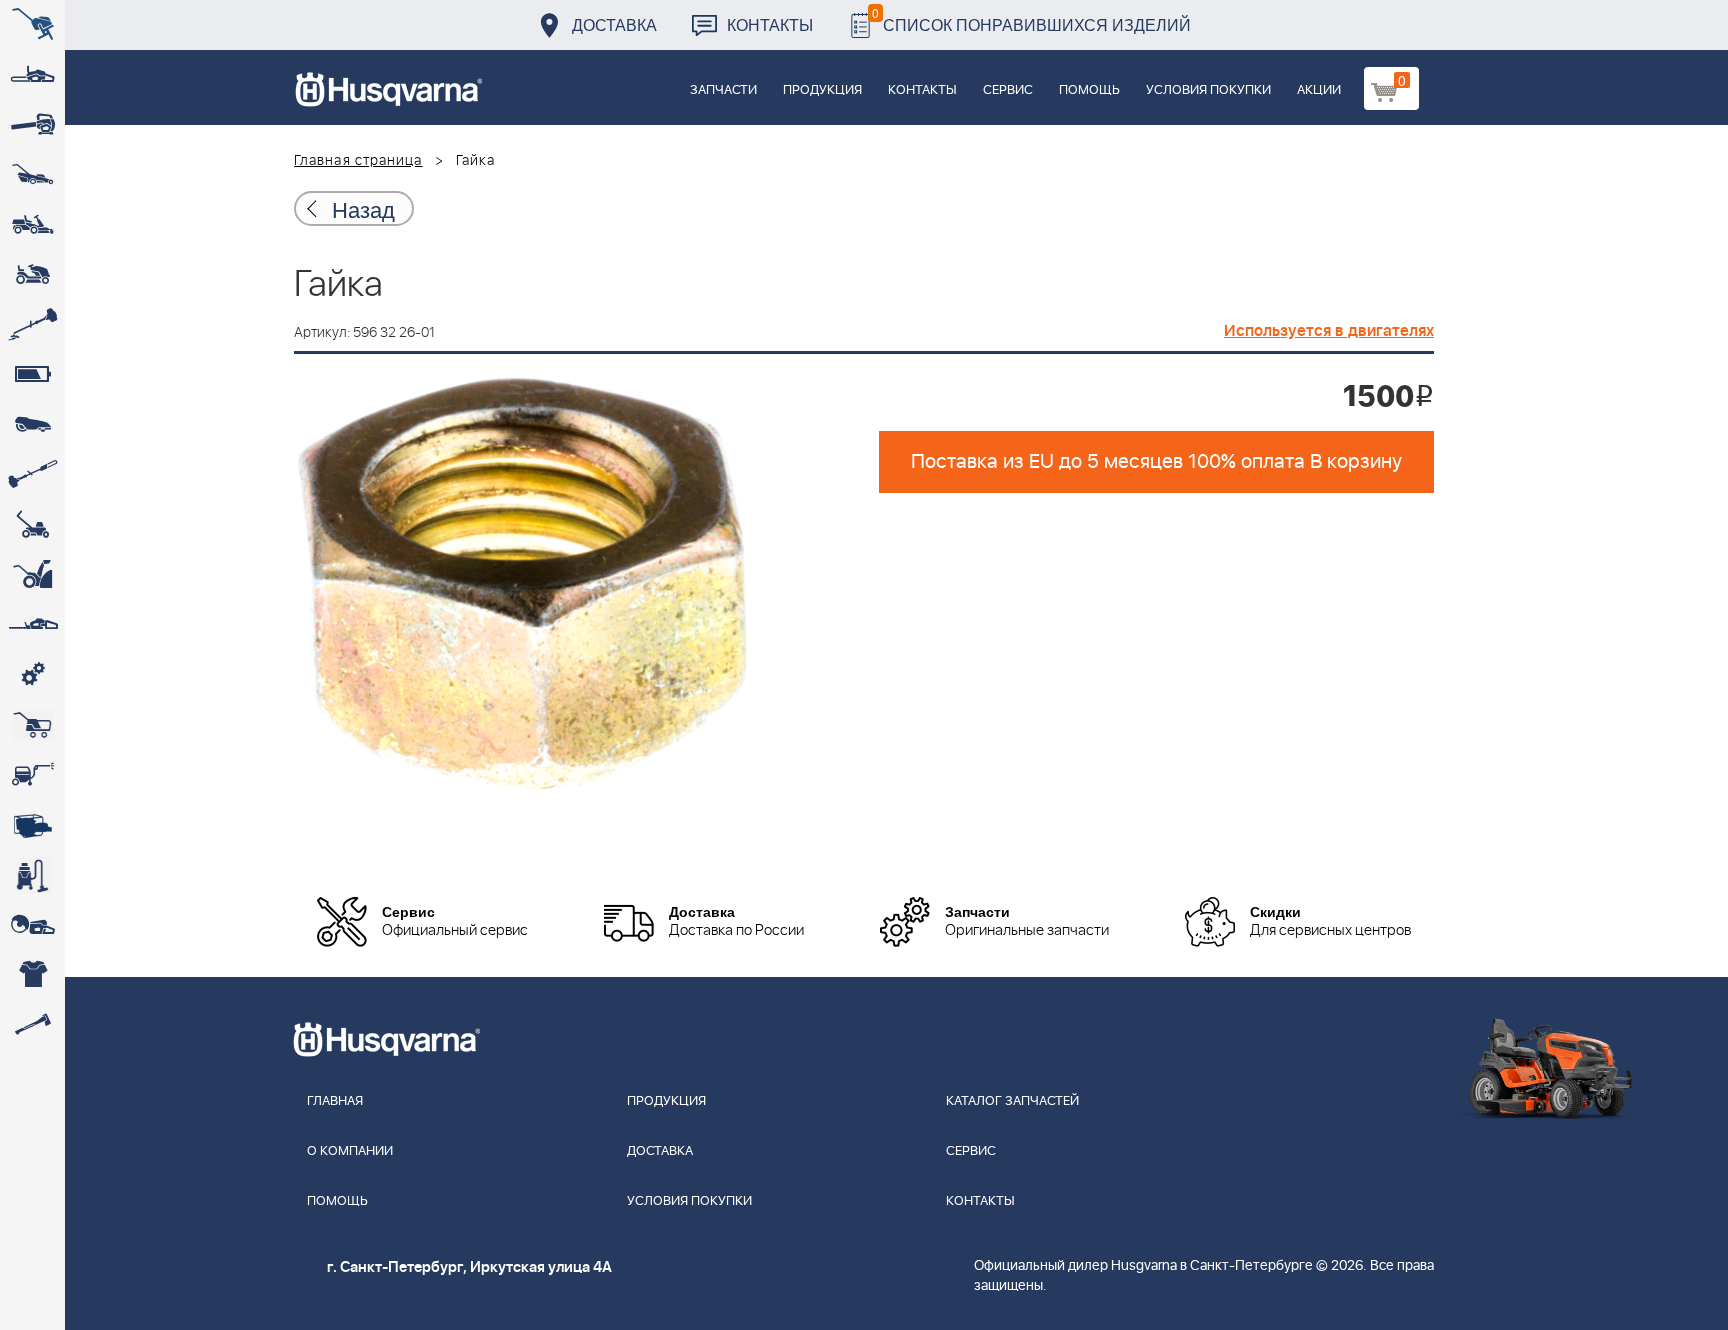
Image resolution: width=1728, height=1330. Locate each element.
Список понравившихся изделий (1031, 19)
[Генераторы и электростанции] (32, 725)
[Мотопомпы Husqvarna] (32, 825)
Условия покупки (1208, 90)
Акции (1319, 90)
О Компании (350, 1151)
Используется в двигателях (1329, 331)
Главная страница (358, 161)
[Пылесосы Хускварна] (32, 875)
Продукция (822, 90)
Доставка (614, 24)
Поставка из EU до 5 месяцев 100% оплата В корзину (1156, 462)
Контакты (770, 24)
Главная (335, 1101)
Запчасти (723, 90)
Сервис (1008, 90)
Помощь (1089, 90)
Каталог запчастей (1012, 1101)
